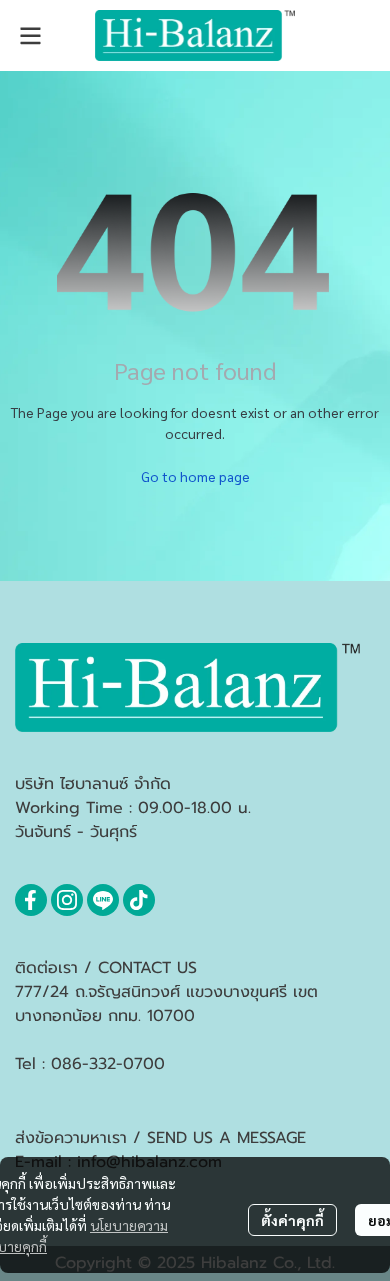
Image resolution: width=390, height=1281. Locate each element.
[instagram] (67, 900)
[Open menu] (30, 36)
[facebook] (31, 900)
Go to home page (195, 476)
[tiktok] (139, 900)
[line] (103, 900)
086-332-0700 (108, 1064)
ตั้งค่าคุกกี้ (292, 1220)
